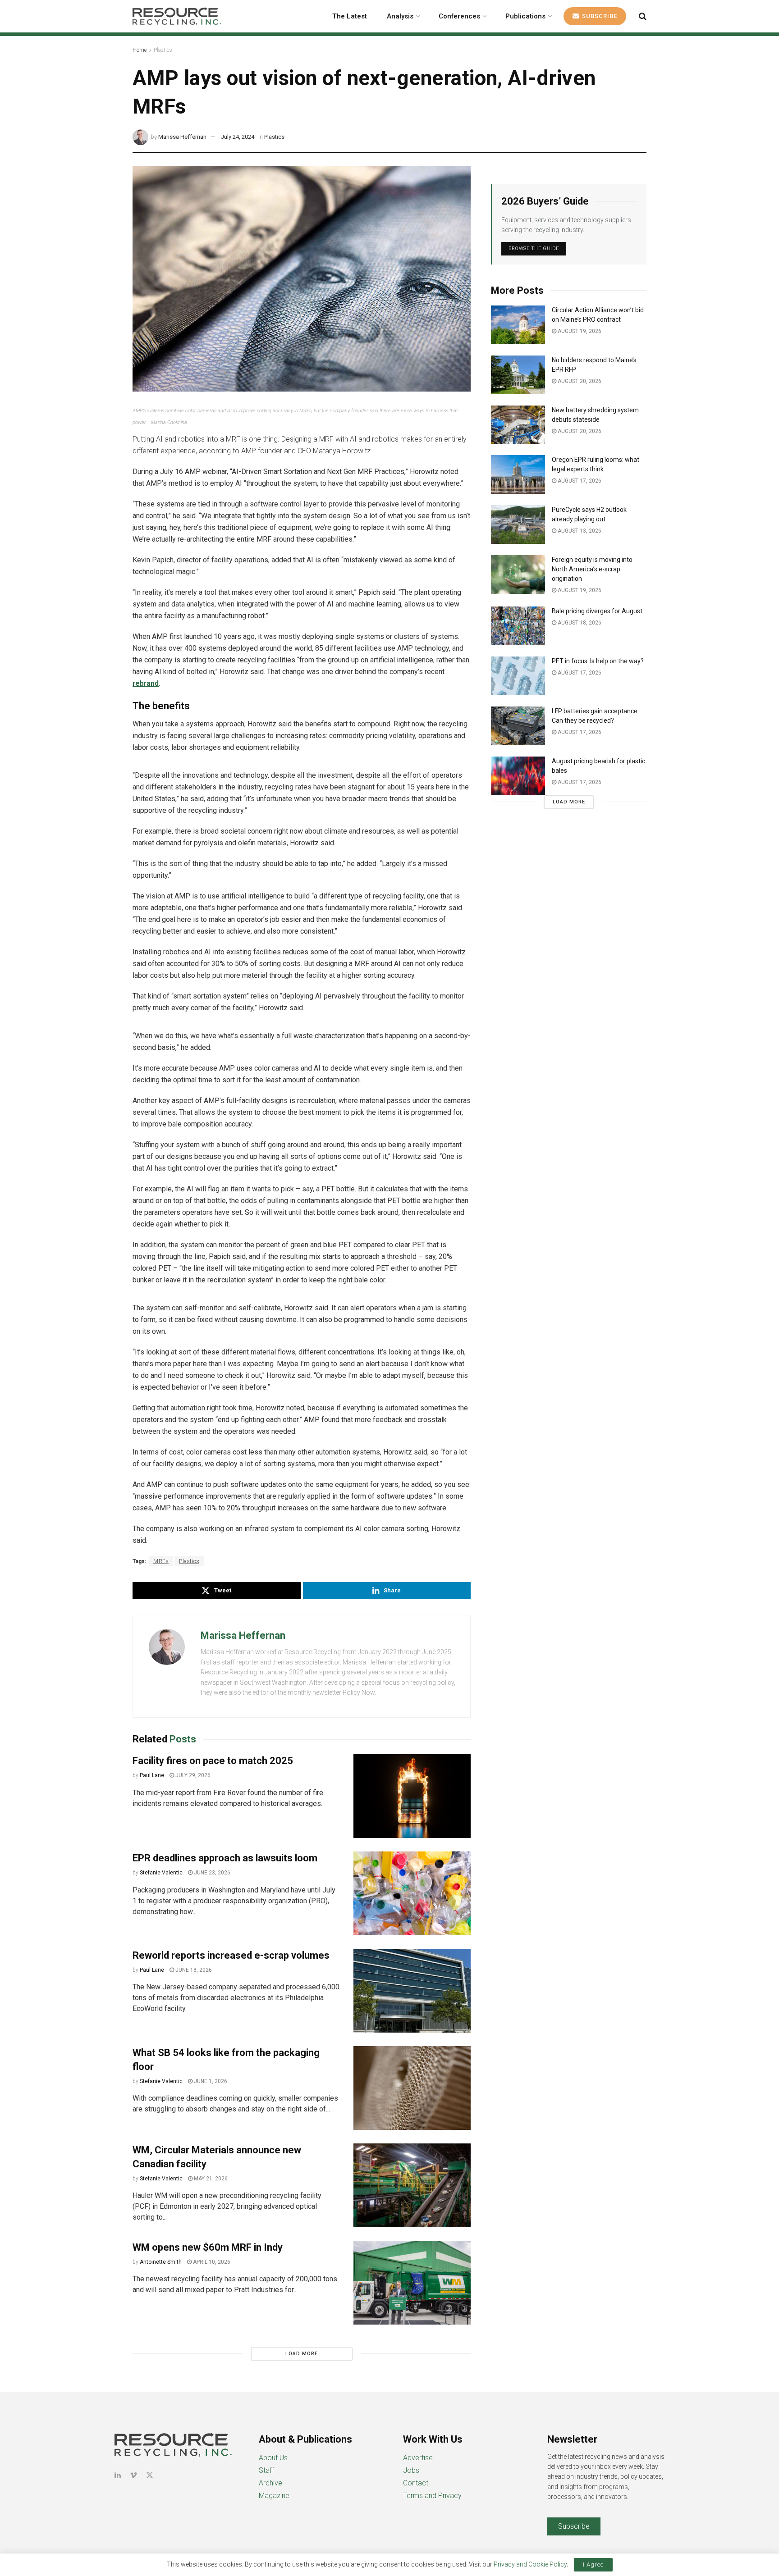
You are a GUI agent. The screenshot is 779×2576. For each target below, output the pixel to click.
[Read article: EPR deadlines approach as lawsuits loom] (412, 1893)
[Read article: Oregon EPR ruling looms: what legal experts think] (518, 474)
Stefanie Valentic (161, 1873)
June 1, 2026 (210, 2081)
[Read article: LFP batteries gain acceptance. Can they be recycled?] (518, 726)
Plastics (163, 50)
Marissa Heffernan (182, 137)
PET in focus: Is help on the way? (598, 661)
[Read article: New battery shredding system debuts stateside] (518, 425)
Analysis (400, 16)
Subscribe (599, 16)
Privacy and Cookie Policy (530, 2564)
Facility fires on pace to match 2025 (213, 1761)
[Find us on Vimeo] (133, 2475)
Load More (302, 2354)
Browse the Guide (534, 248)
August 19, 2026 (579, 331)
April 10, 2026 (211, 2262)
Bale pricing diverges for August (597, 611)
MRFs (161, 1561)
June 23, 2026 (211, 1873)
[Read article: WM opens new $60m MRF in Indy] (412, 2283)
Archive (270, 2483)
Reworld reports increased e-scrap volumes (231, 1955)
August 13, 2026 (579, 531)
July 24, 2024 (238, 137)
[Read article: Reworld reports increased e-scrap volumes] (412, 1991)
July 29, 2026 (192, 1775)
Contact (416, 2483)
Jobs (411, 2470)
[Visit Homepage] (177, 16)
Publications (525, 16)
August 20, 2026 (579, 381)
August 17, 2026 (579, 481)
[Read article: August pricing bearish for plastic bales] (518, 776)
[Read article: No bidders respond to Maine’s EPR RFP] (518, 375)
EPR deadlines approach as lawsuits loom (225, 1858)
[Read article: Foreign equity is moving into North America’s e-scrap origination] (518, 574)
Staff (266, 2470)
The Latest (350, 16)
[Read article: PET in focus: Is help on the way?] (518, 676)
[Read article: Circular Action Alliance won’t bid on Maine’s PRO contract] (518, 325)
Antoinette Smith (161, 2262)
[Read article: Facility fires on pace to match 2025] (412, 1796)
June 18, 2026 (193, 1970)
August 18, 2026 (579, 623)
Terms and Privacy (432, 2496)
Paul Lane (152, 1775)
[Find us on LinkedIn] (118, 2475)
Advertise (418, 2458)
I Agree (593, 2565)
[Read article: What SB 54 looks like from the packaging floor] (412, 2088)
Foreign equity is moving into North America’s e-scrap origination (592, 569)
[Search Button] (643, 16)
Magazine (274, 2496)
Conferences (459, 16)
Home (140, 50)
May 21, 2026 (210, 2179)
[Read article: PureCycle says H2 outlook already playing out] (518, 524)
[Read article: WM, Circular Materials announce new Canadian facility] (412, 2185)
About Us (273, 2458)
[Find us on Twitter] (150, 2475)
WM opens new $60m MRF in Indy (208, 2247)
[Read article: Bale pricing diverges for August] (518, 626)
